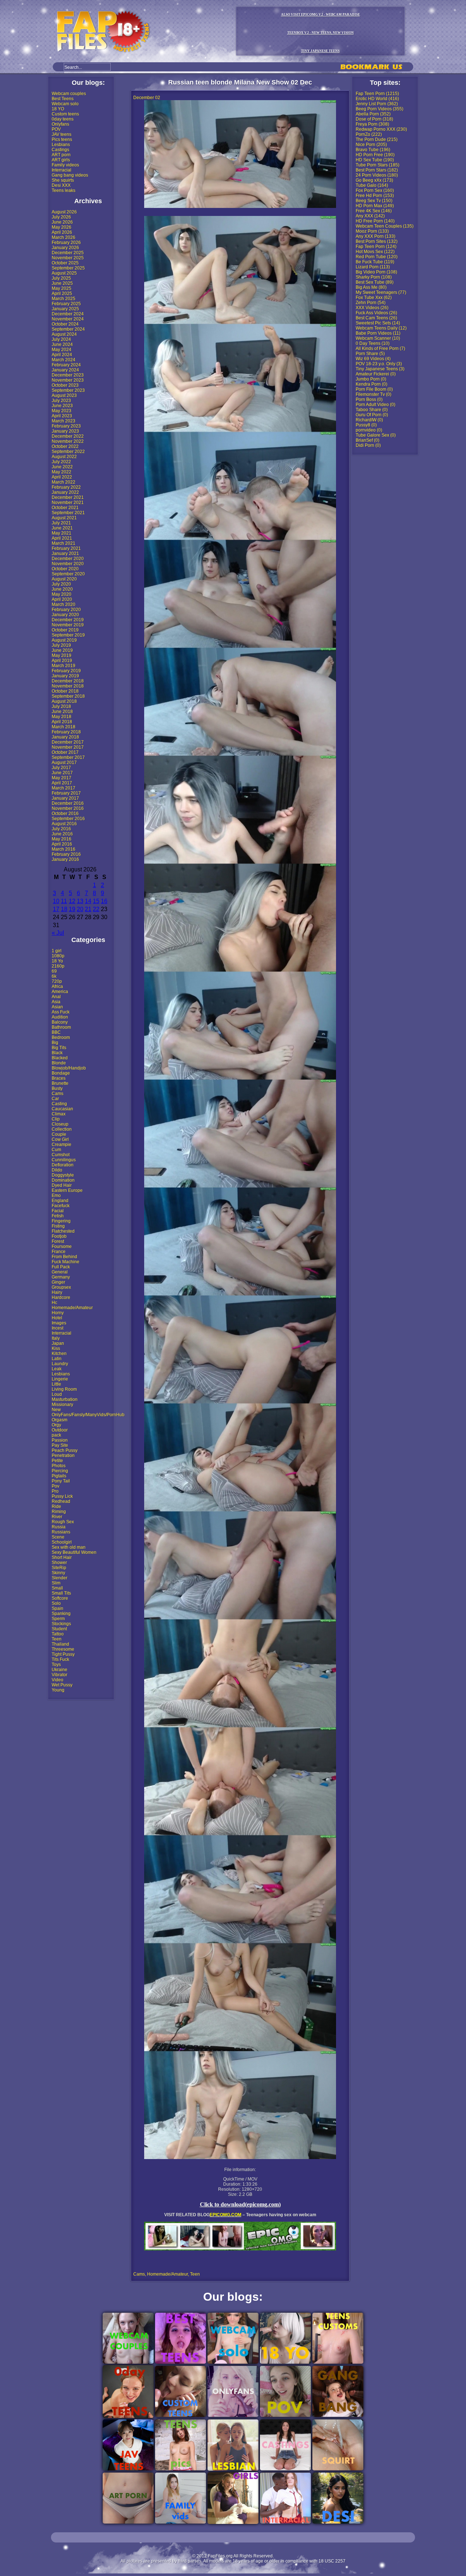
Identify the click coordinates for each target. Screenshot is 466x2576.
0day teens (63, 119)
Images (59, 1323)
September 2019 (68, 635)
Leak (57, 1369)
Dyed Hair (62, 1185)
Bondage (61, 1073)
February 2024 (66, 365)
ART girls (61, 160)
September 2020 (68, 574)
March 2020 (64, 604)
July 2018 (61, 706)
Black (57, 1053)
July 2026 (61, 217)
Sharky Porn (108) (374, 277)
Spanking (61, 1614)
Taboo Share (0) (372, 410)
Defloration (63, 1165)
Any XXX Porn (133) (376, 236)
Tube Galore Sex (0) (376, 435)
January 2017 (65, 798)
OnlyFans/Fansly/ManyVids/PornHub (88, 1415)
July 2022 (61, 462)
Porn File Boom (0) (374, 389)
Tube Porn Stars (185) (378, 165)
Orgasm (60, 1420)
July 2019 (61, 645)
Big (55, 1043)
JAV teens (62, 134)
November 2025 (68, 258)
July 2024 (61, 339)
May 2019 (62, 655)
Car (55, 1099)
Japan (58, 1343)
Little (56, 1384)
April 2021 (62, 538)
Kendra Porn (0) (372, 384)
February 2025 (66, 304)
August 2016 (64, 824)
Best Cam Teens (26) (376, 318)
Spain (58, 1608)
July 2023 (61, 401)
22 (96, 909)
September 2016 (68, 819)
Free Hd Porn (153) (375, 196)
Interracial (62, 170)
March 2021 (64, 543)
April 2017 (62, 783)
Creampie (62, 1145)
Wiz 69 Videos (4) (373, 359)
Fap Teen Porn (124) (376, 247)
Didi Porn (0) (368, 445)
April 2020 (62, 599)
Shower (59, 1563)
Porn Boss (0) (369, 399)
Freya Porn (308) (372, 124)
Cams (58, 1094)
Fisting (58, 1226)
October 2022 (65, 446)
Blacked (60, 1058)
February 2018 (66, 732)
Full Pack (61, 1267)
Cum (56, 1150)
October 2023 (65, 385)
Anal (56, 997)
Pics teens (62, 139)
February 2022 (66, 487)
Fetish (58, 1216)
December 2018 (68, 681)
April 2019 (62, 661)
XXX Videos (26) (372, 308)
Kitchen (59, 1354)
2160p (58, 966)
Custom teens (65, 114)
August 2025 (64, 273)
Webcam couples (69, 94)
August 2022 (64, 457)
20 (80, 909)
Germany (61, 1277)
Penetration (63, 1456)
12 (72, 901)
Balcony (60, 1022)
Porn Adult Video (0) (376, 405)
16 (104, 901)
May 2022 (62, 472)
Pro (55, 1491)
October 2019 (65, 630)
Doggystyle (63, 1175)
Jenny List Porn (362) (377, 104)
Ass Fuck (61, 1012)
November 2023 (68, 380)
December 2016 (68, 803)
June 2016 (62, 834)
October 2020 (65, 569)
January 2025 (65, 309)
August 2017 (64, 763)
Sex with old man (69, 1547)
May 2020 (62, 594)
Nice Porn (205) (371, 145)
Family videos (65, 165)
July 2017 (61, 768)
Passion (60, 1440)
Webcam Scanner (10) (378, 338)
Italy (56, 1338)
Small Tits (61, 1593)
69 (54, 971)
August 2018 (64, 701)
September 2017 (68, 757)
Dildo (57, 1170)
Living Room (64, 1389)
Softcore (60, 1598)
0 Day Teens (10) (373, 343)
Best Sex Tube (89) (375, 282)
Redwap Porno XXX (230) (381, 129)
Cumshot (61, 1155)
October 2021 (65, 508)
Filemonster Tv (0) (374, 394)
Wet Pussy (62, 1685)
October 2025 (65, 263)
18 (64, 909)
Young (58, 1690)
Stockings (61, 1624)
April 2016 (62, 844)
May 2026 (62, 227)
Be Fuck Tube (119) (375, 262)
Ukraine (60, 1670)
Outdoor (60, 1430)
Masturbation (65, 1399)
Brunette (60, 1083)
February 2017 (66, 793)
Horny (58, 1313)
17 (56, 909)
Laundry (60, 1364)
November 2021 (68, 503)
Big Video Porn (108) (376, 272)
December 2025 (68, 253)
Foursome (62, 1246)
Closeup (60, 1124)
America (60, 992)
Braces (59, 1078)
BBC (56, 1032)
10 (56, 901)
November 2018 (68, 686)
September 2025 (68, 268)
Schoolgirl (62, 1542)
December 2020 (68, 559)
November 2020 (68, 564)
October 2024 (65, 324)
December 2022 (68, 436)
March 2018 (64, 727)
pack (56, 1435)
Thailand (60, 1644)
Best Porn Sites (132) (377, 241)
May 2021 (62, 533)
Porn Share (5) (370, 354)
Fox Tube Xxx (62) (374, 298)
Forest (58, 1241)
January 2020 (65, 615)
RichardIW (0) (369, 420)
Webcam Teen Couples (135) (385, 226)
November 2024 (68, 319)
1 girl (57, 951)
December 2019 (68, 620)
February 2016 (66, 854)
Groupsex (61, 1287)
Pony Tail (61, 1481)
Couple (59, 1134)
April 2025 (62, 294)
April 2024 (62, 355)
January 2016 (65, 859)
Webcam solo (65, 104)
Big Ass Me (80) (371, 287)
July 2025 (61, 278)
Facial (58, 1211)
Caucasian (62, 1109)
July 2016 (61, 829)
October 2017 (65, 752)
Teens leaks (64, 190)
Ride (56, 1506)
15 (96, 901)
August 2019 (64, 640)
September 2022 (68, 452)
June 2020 (62, 589)
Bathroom (61, 1027)
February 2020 (66, 610)
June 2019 (62, 650)
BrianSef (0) (368, 440)
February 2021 (66, 548)
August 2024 (64, 334)
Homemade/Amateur (72, 1308)
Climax (59, 1114)
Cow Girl (60, 1139)
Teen (57, 1639)
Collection (62, 1129)
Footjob (59, 1236)
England (60, 1201)
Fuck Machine (66, 1262)
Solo (56, 1603)
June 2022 (62, 467)
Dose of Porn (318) (374, 119)
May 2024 (62, 350)
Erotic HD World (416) (377, 99)
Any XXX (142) (370, 216)
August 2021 (64, 518)
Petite (57, 1461)
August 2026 (64, 212)
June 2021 (62, 528)
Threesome (63, 1649)
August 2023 (64, 395)
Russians (61, 1532)
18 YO (58, 109)
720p (57, 981)
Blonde (59, 1063)
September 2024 (68, 329)
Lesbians (61, 145)
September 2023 (68, 390)
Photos (59, 1466)
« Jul (58, 933)
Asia (56, 1002)
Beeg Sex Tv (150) (374, 201)
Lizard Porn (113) (373, 267)
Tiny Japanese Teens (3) (380, 369)
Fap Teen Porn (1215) (377, 94)
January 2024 (65, 370)
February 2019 (66, 671)
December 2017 (68, 742)
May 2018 (62, 717)
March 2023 (64, 421)
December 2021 (68, 497)
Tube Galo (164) (372, 185)
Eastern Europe (67, 1190)
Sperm (58, 1619)
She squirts (63, 180)
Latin (57, 1359)
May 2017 (62, 778)
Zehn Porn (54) (371, 303)
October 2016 (65, 814)
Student (59, 1629)
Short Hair (62, 1557)
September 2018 (68, 696)
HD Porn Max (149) (375, 206)
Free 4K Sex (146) (374, 211)
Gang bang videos (70, 175)
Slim (56, 1583)
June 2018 (62, 712)
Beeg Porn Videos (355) (380, 109)
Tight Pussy (63, 1654)
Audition (60, 1017)
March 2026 (64, 237)
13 (80, 901)
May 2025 (62, 288)
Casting (59, 1104)
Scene (58, 1537)
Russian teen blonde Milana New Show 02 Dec (240, 82)
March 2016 (64, 849)
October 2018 (65, 691)
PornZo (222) (369, 134)
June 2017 (62, 773)
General (60, 1272)
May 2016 (62, 839)
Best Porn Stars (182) (377, 170)
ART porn (61, 155)
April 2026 (62, 232)
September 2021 (68, 513)
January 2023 (65, 431)
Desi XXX (61, 185)
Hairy (57, 1292)
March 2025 (64, 299)
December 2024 (68, 314)
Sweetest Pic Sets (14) (378, 323)
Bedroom (61, 1037)
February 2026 (66, 243)
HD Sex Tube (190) (375, 160)
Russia (59, 1527)
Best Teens (63, 99)
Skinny (58, 1573)
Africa (57, 986)
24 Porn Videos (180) (377, 175)
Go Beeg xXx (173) (374, 180)
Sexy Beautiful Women (74, 1552)
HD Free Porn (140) (375, 221)
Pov (56, 1486)
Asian (57, 1007)
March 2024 (64, 360)
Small (57, 1588)
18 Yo (57, 961)
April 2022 (62, 477)
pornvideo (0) (369, 430)
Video (58, 1680)
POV (56, 129)
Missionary (62, 1405)
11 (64, 901)
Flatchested (63, 1231)
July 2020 (61, 584)
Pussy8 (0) (366, 425)
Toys (56, 1665)
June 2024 (62, 344)
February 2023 (66, 426)
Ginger (58, 1282)
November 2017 (68, 747)
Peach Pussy (65, 1450)
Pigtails (59, 1476)
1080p (58, 956)
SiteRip (59, 1568)
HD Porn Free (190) (375, 155)
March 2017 (64, 788)
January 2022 (65, 492)
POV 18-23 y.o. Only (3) (379, 364)
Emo (56, 1196)
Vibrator (60, 1675)
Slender (60, 1578)
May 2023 (62, 411)
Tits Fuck (60, 1659)
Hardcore (61, 1297)
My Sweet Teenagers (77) (381, 292)
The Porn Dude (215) (377, 139)
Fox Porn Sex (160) (375, 190)
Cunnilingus (64, 1160)
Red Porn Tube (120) (377, 257)
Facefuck (61, 1206)
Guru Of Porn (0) (372, 415)
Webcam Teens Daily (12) (381, 328)
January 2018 (65, 737)
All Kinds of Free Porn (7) (380, 348)
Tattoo (58, 1634)
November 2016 (68, 808)
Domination (63, 1180)
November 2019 (68, 625)
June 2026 (62, 222)
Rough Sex (63, 1522)
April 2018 (62, 722)
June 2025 (62, 283)
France (59, 1252)
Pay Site (60, 1445)
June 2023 (62, 406)
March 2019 (64, 666)
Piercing (60, 1471)
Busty (57, 1088)
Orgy (56, 1425)
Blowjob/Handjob (69, 1068)
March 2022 (64, 482)
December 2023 (68, 375)
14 (88, 901)
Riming (59, 1512)
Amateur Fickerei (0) (376, 374)
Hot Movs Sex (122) (375, 252)
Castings (60, 150)
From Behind (64, 1257)
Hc (54, 1303)
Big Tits (59, 1048)
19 (72, 909)
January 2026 (65, 248)
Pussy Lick (62, 1496)
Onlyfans (60, 124)
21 (88, 909)
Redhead (61, 1501)
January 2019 (65, 676)
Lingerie (60, 1379)
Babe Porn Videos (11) (378, 333)
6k (54, 976)
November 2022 (68, 441)
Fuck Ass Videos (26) (376, 313)
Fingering (61, 1221)
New (56, 1410)
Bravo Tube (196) (373, 150)
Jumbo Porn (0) (371, 379)
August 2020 (64, 579)
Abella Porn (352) (373, 114)
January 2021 (65, 554)
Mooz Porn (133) (372, 231)
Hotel (57, 1318)
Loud (57, 1394)
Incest (58, 1328)
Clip (56, 1119)
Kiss (56, 1348)
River (57, 1517)
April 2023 (62, 416)
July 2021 (61, 523)
